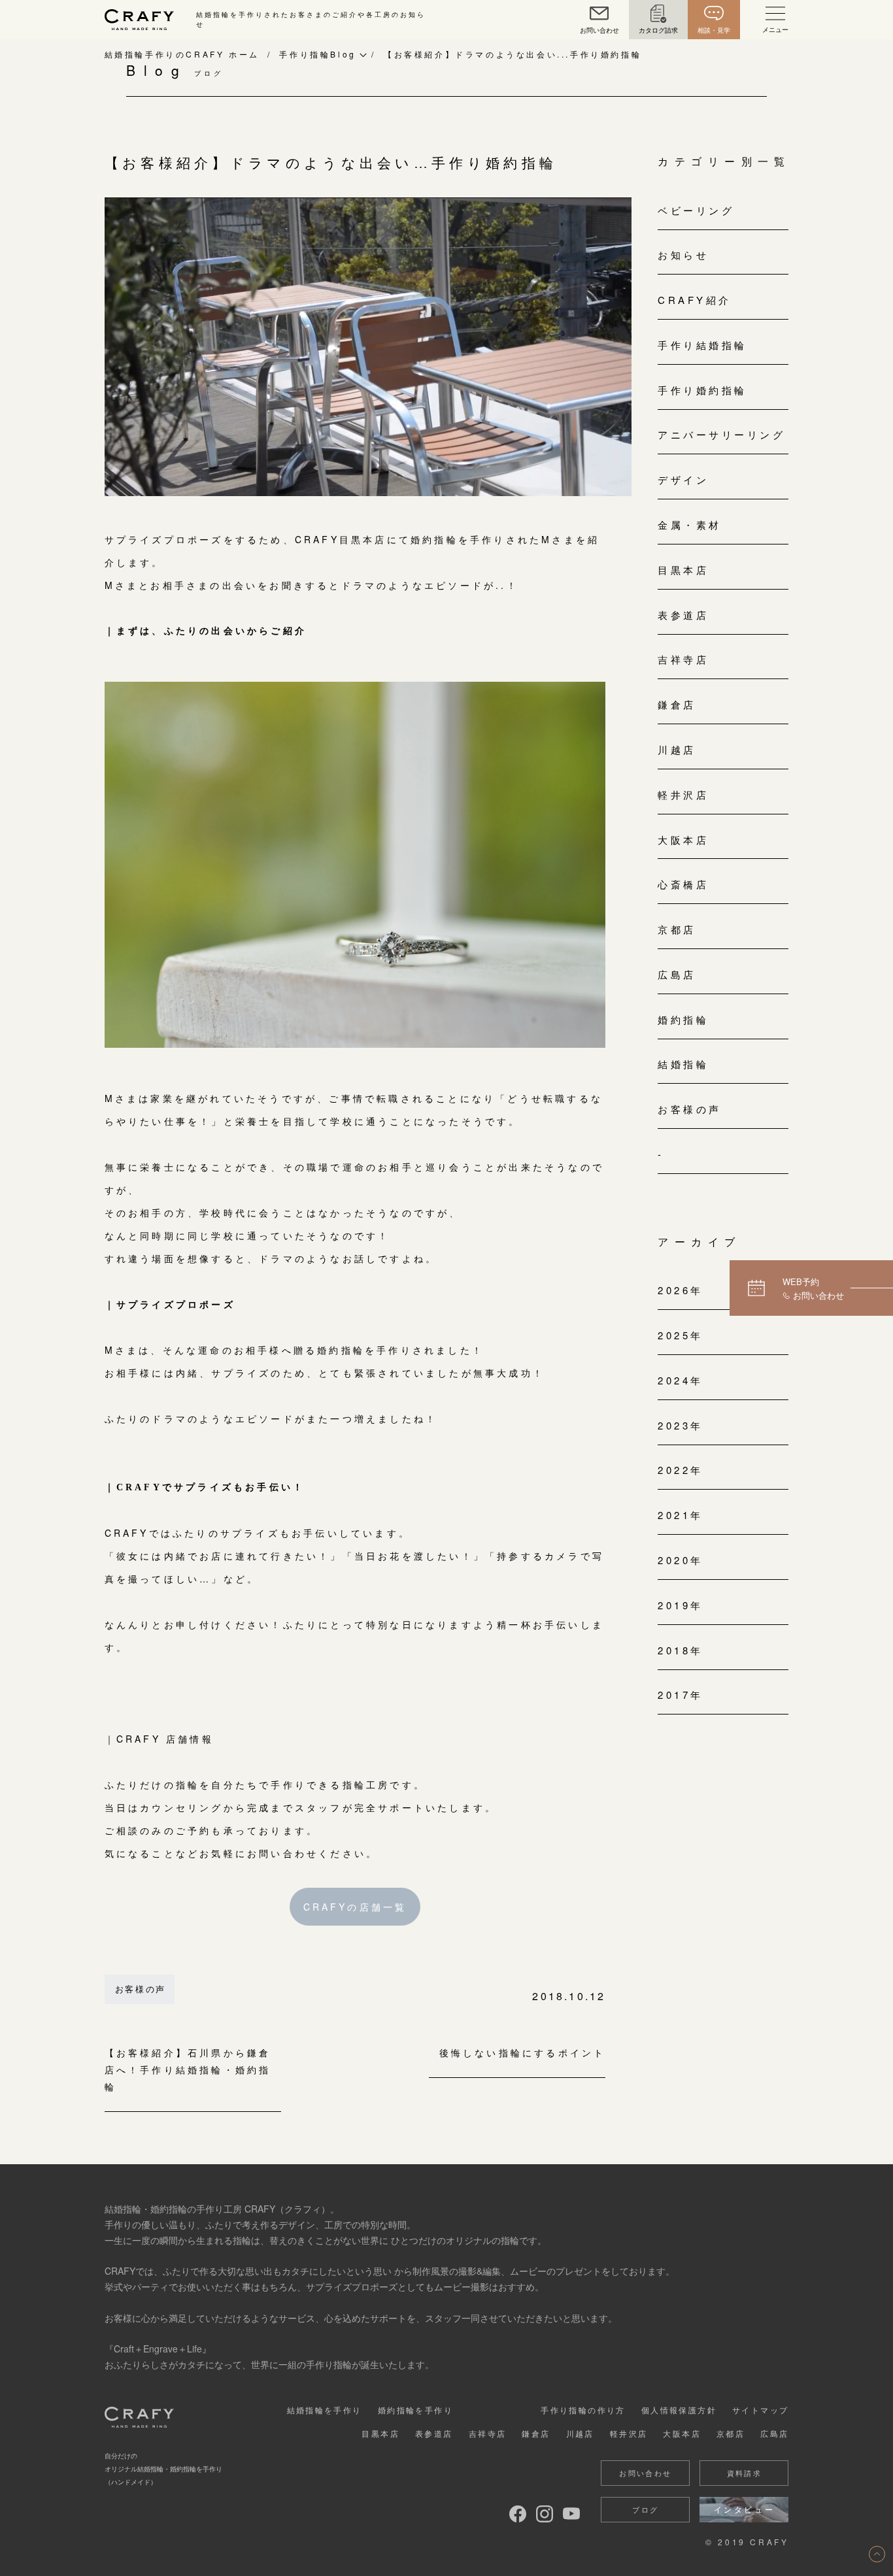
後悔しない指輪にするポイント (522, 2053)
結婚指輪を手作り (325, 2410)
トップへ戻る (877, 2554)
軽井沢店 (683, 795)
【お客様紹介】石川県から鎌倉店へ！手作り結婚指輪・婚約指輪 (188, 2070)
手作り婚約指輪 (702, 390)
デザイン (683, 479)
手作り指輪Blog (317, 54)
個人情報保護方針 (679, 2410)
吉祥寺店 (683, 659)
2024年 (681, 1380)
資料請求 (745, 2473)
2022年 (681, 1470)
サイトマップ (760, 2410)
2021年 (681, 1515)
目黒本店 (683, 570)
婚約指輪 (683, 1019)
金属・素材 (690, 525)
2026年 (681, 1290)
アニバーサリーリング (721, 434)
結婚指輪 (683, 1064)
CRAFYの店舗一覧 (355, 1907)
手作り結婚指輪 (702, 345)
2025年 (681, 1335)
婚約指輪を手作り (415, 2410)
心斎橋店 (683, 884)
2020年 (681, 1560)
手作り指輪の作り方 (583, 2410)
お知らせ (683, 255)
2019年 (681, 1605)
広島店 (677, 974)
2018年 (681, 1650)
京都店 (677, 929)
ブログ (645, 2509)
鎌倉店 (677, 704)
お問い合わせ (645, 2473)
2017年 (681, 1695)
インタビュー (745, 2509)
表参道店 (683, 615)
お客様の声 (141, 1989)
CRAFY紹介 (695, 300)
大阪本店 (683, 840)
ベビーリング (696, 210)
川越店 (677, 749)
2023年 (681, 1425)
